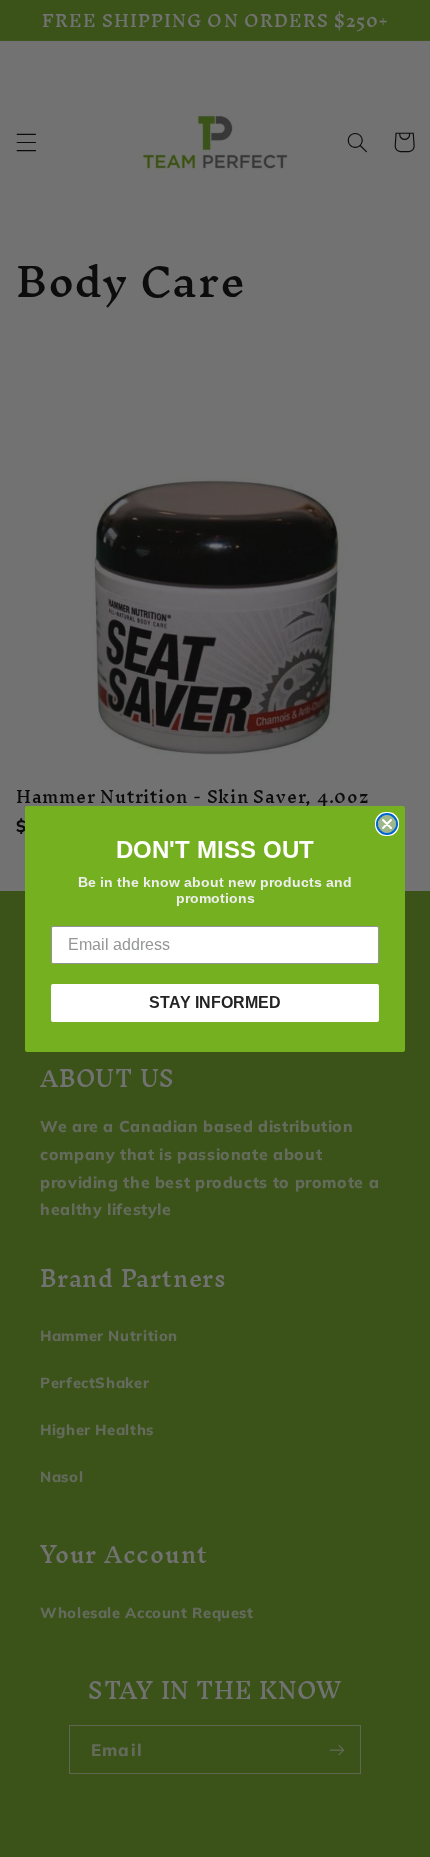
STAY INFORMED (215, 1002)
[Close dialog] (387, 824)
